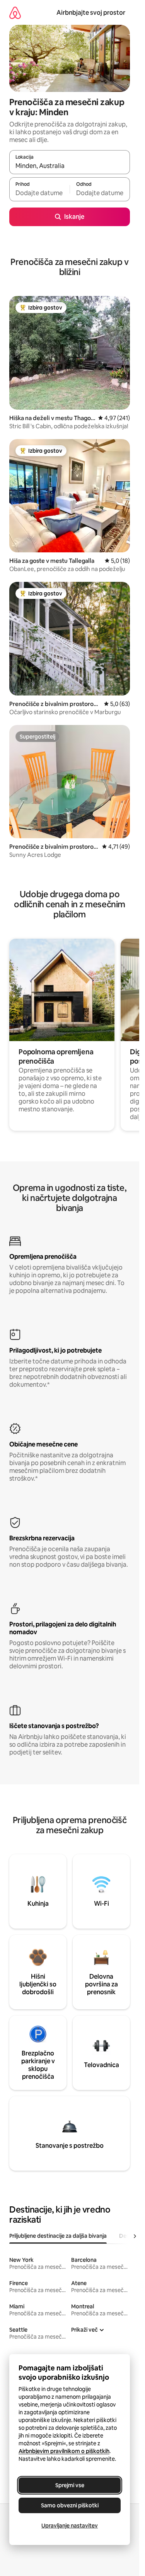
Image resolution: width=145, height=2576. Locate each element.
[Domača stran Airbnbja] (15, 13)
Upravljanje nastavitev (70, 2526)
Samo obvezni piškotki (70, 2505)
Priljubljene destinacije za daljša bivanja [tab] (58, 2236)
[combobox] (70, 166)
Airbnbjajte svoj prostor (91, 13)
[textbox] (39, 193)
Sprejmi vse (70, 2485)
